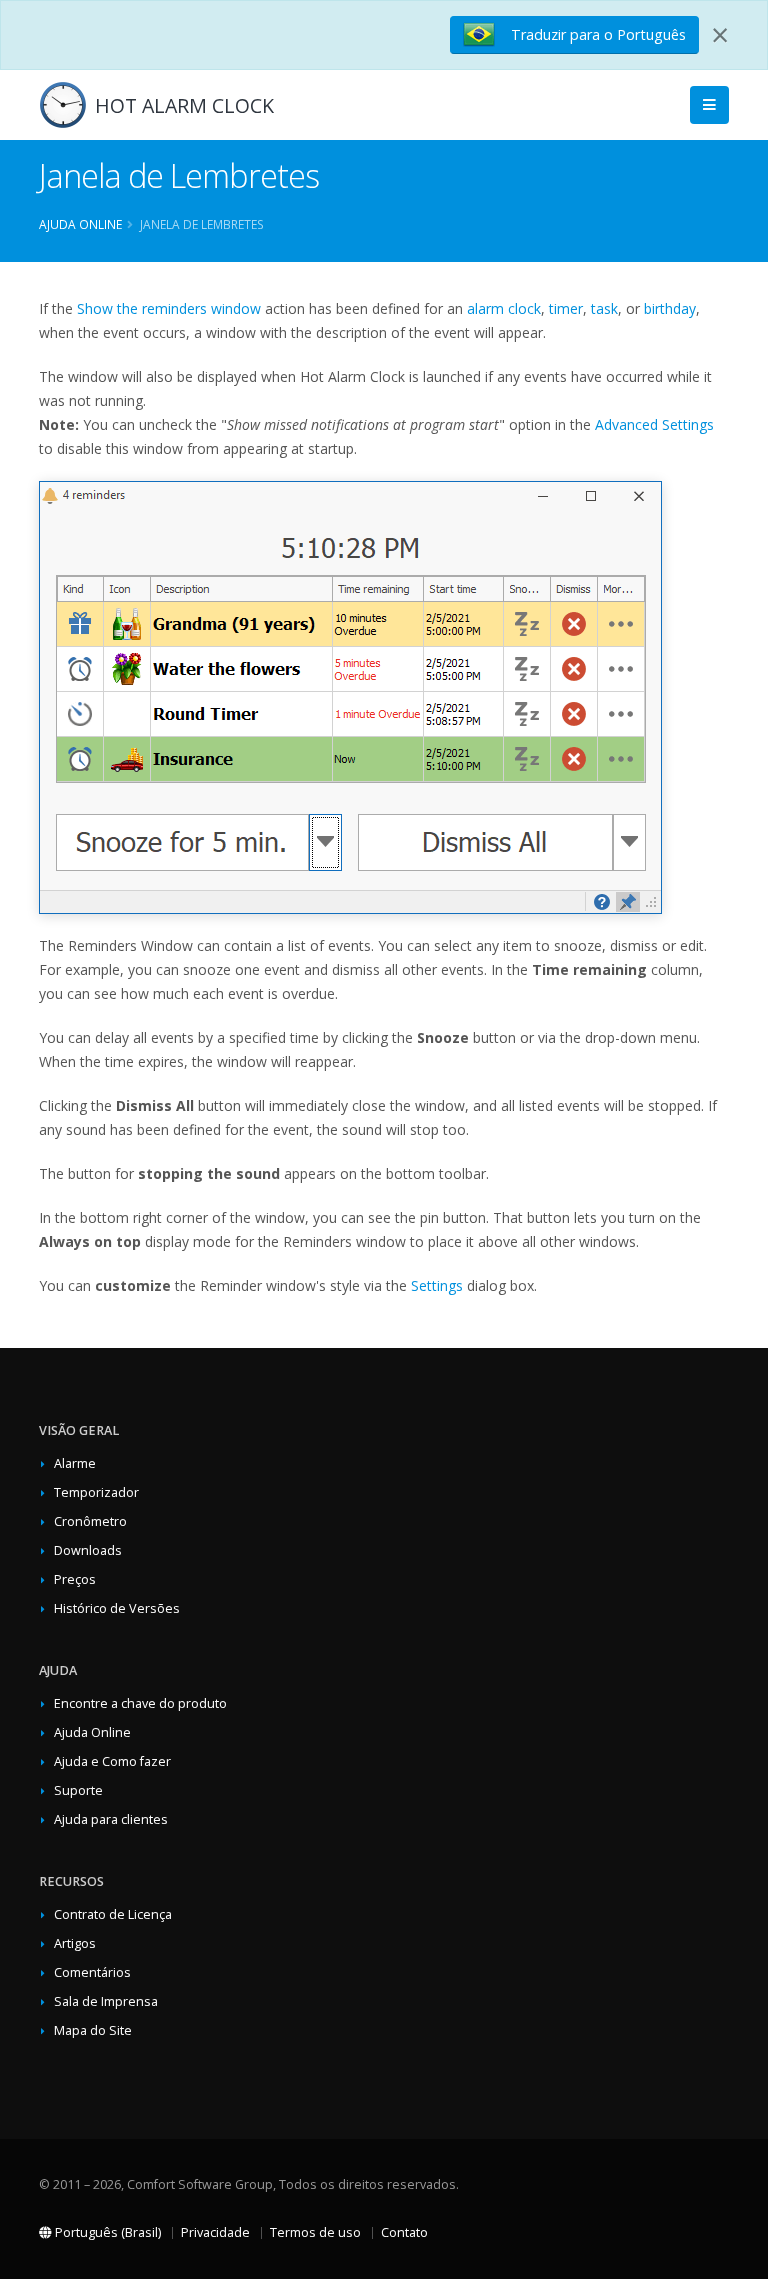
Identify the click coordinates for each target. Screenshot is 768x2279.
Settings (437, 1285)
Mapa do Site (93, 2030)
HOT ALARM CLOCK (184, 105)
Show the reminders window (169, 308)
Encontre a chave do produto (140, 1703)
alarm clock (504, 308)
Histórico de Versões (117, 1608)
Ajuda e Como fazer (112, 1761)
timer (566, 308)
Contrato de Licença (113, 1914)
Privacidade (215, 2232)
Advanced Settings (654, 424)
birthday (670, 308)
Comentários (92, 1972)
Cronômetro (90, 1521)
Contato (404, 2232)
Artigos (75, 1943)
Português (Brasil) (106, 2232)
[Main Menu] (709, 105)
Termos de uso (315, 2232)
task (604, 308)
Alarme (75, 1463)
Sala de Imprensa (106, 2001)
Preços (75, 1579)
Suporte (78, 1790)
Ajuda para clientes (111, 1819)
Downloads (88, 1550)
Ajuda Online (80, 224)
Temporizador (96, 1492)
